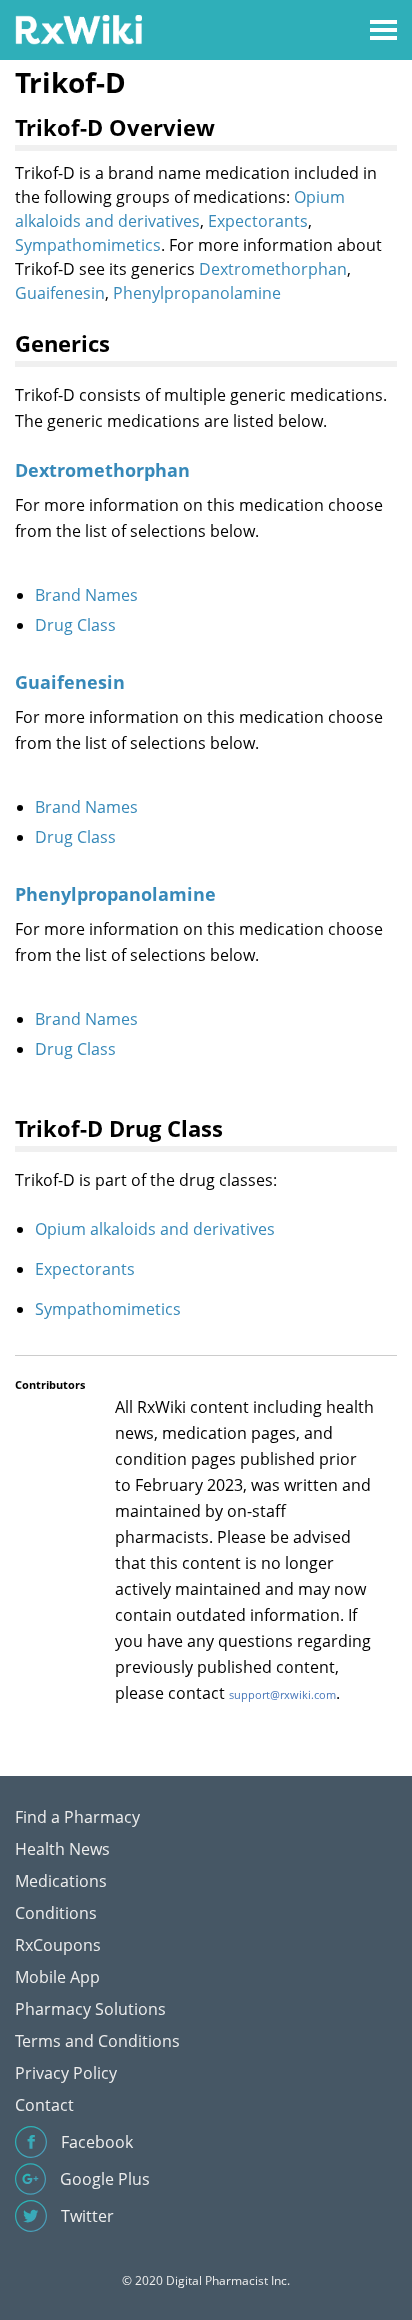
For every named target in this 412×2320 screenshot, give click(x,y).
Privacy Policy (66, 2073)
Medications (61, 1881)
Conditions (56, 1913)
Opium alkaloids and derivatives (155, 1229)
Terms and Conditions (97, 2041)
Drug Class (75, 625)
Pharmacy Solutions (90, 2009)
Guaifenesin (60, 293)
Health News (62, 1849)
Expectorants (258, 221)
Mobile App (57, 1977)
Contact (44, 2105)
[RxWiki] (78, 28)
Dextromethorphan (273, 269)
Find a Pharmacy (77, 1817)
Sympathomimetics (88, 245)
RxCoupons (58, 1945)
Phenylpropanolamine (197, 293)
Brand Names (86, 595)
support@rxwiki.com (282, 1694)
